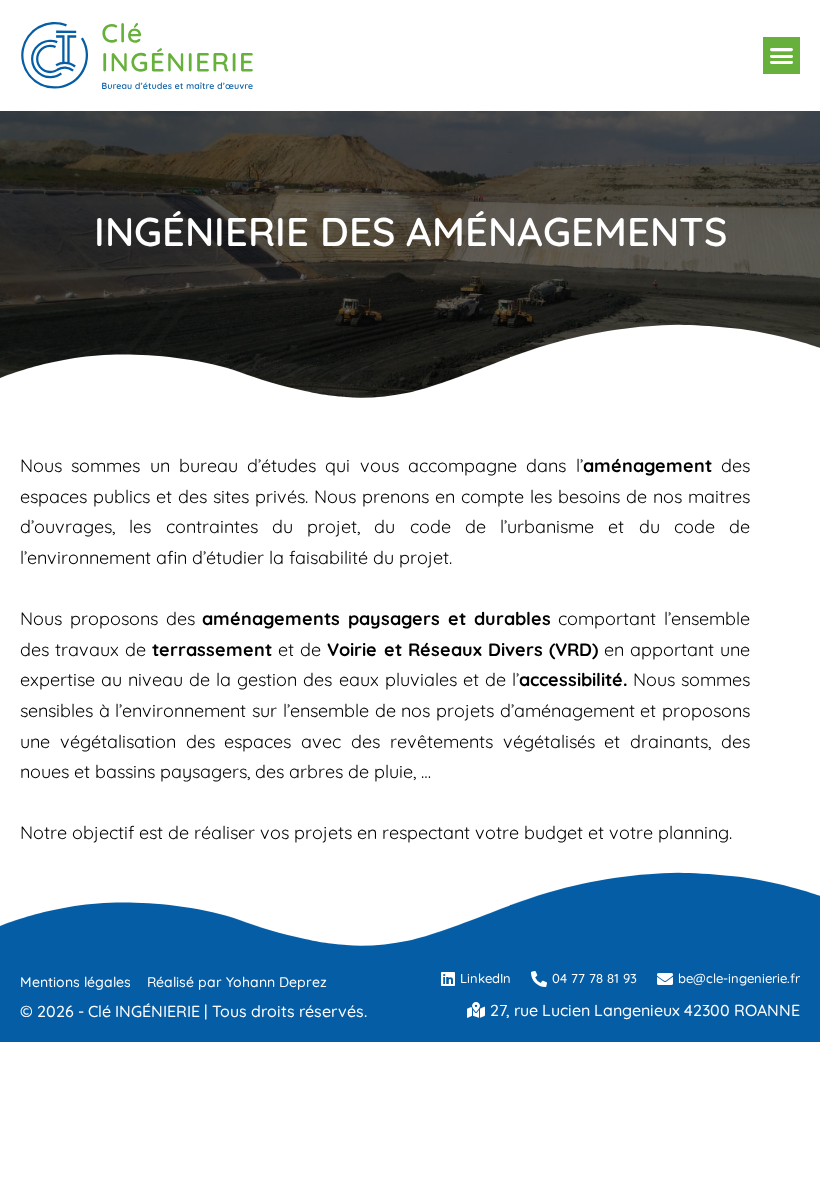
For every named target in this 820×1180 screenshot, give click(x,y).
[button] (782, 56)
